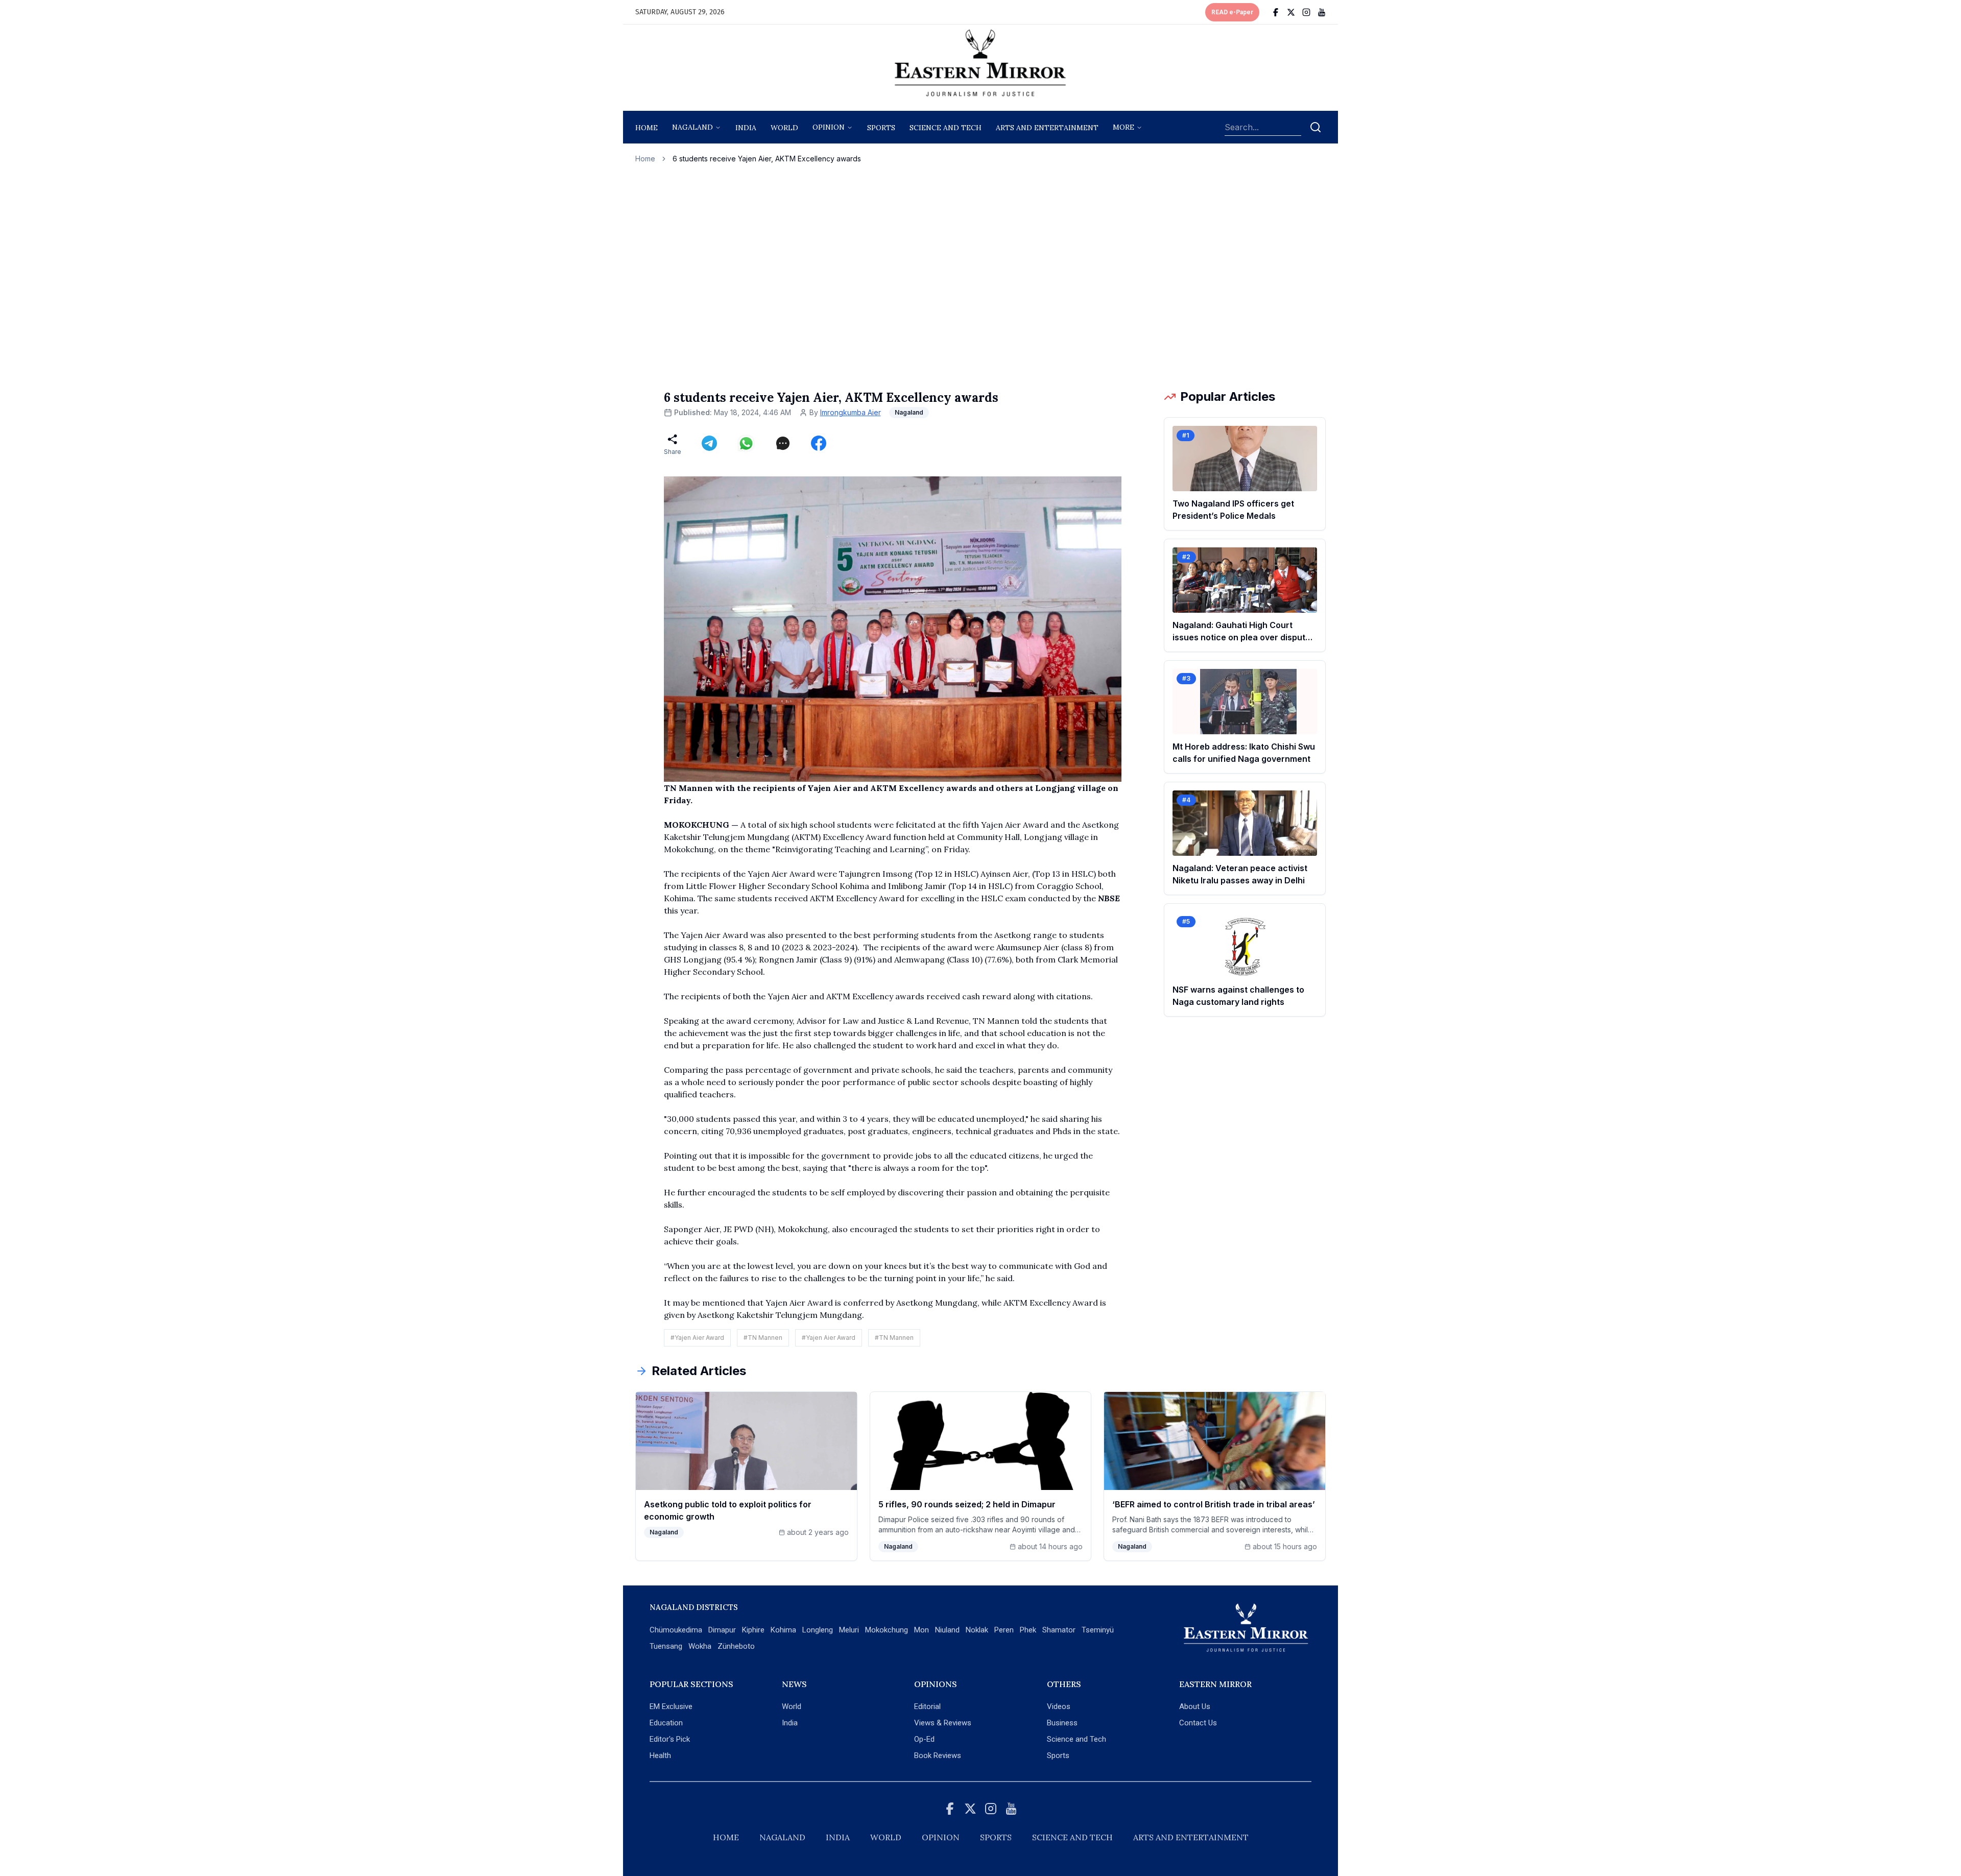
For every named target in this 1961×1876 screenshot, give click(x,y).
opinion (829, 127)
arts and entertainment (1047, 128)
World (784, 128)
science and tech (946, 128)
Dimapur (722, 1630)
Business (1062, 1723)
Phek (1028, 1630)
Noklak (977, 1630)
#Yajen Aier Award (697, 1338)
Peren (1004, 1630)
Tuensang (666, 1646)
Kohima (783, 1630)
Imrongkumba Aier (851, 412)
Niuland (947, 1630)
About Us (1195, 1706)
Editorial (927, 1706)
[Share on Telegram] (709, 443)
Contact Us (1198, 1723)
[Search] (1316, 127)
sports (881, 128)
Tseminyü (1098, 1630)
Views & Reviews (943, 1723)
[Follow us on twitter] (1291, 12)
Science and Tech (1077, 1739)
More (1123, 127)
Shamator (1059, 1630)
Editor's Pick (670, 1739)
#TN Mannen (763, 1338)
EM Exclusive (671, 1706)
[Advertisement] (980, 276)
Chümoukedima (676, 1630)
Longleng (818, 1630)
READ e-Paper (1232, 12)
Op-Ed (924, 1739)
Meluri (849, 1630)
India (746, 128)
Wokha (700, 1646)
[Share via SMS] (783, 443)
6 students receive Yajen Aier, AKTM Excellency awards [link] (767, 159)
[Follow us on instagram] (1306, 12)
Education (666, 1723)
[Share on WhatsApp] (746, 443)
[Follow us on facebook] (1276, 12)
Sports (1058, 1755)
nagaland (692, 127)
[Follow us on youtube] (1322, 12)
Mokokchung (887, 1630)
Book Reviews (938, 1755)
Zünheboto (736, 1646)
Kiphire (753, 1630)
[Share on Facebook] (819, 443)
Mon (922, 1630)
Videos (1059, 1706)
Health (660, 1755)
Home (647, 128)
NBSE (1109, 898)
